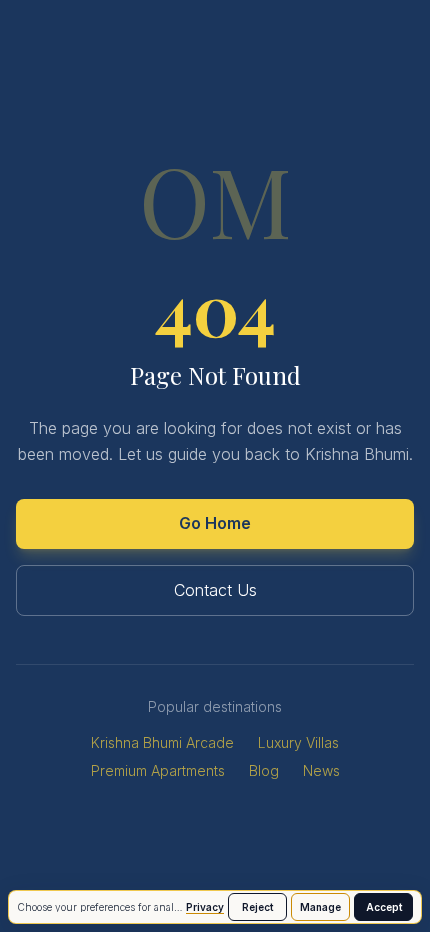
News (321, 770)
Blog (264, 770)
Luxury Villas (298, 742)
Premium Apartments (158, 770)
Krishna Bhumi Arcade (162, 742)
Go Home (215, 523)
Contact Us (215, 590)
